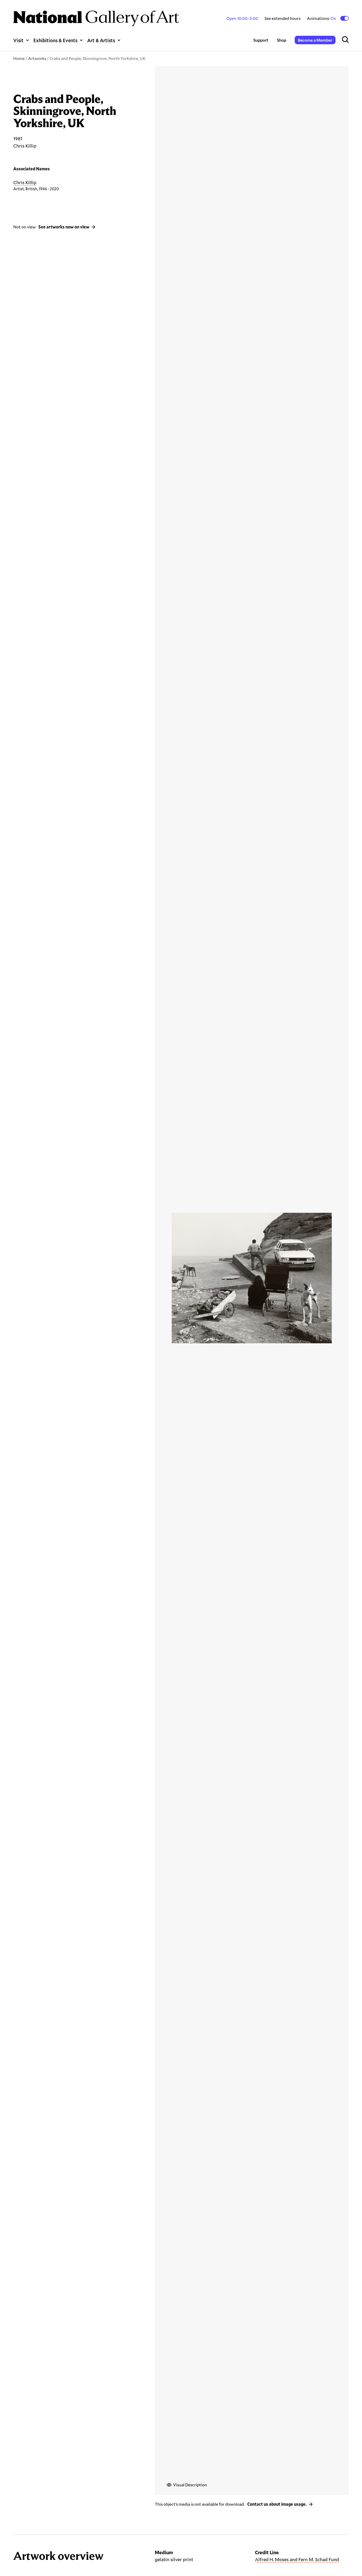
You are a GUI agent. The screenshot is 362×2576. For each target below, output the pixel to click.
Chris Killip (25, 182)
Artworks (37, 58)
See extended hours (282, 18)
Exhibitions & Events (55, 40)
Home (19, 58)
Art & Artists (101, 40)
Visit (18, 40)
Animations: (322, 18)
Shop (282, 40)
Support (261, 40)
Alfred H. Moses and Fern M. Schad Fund (297, 2559)
